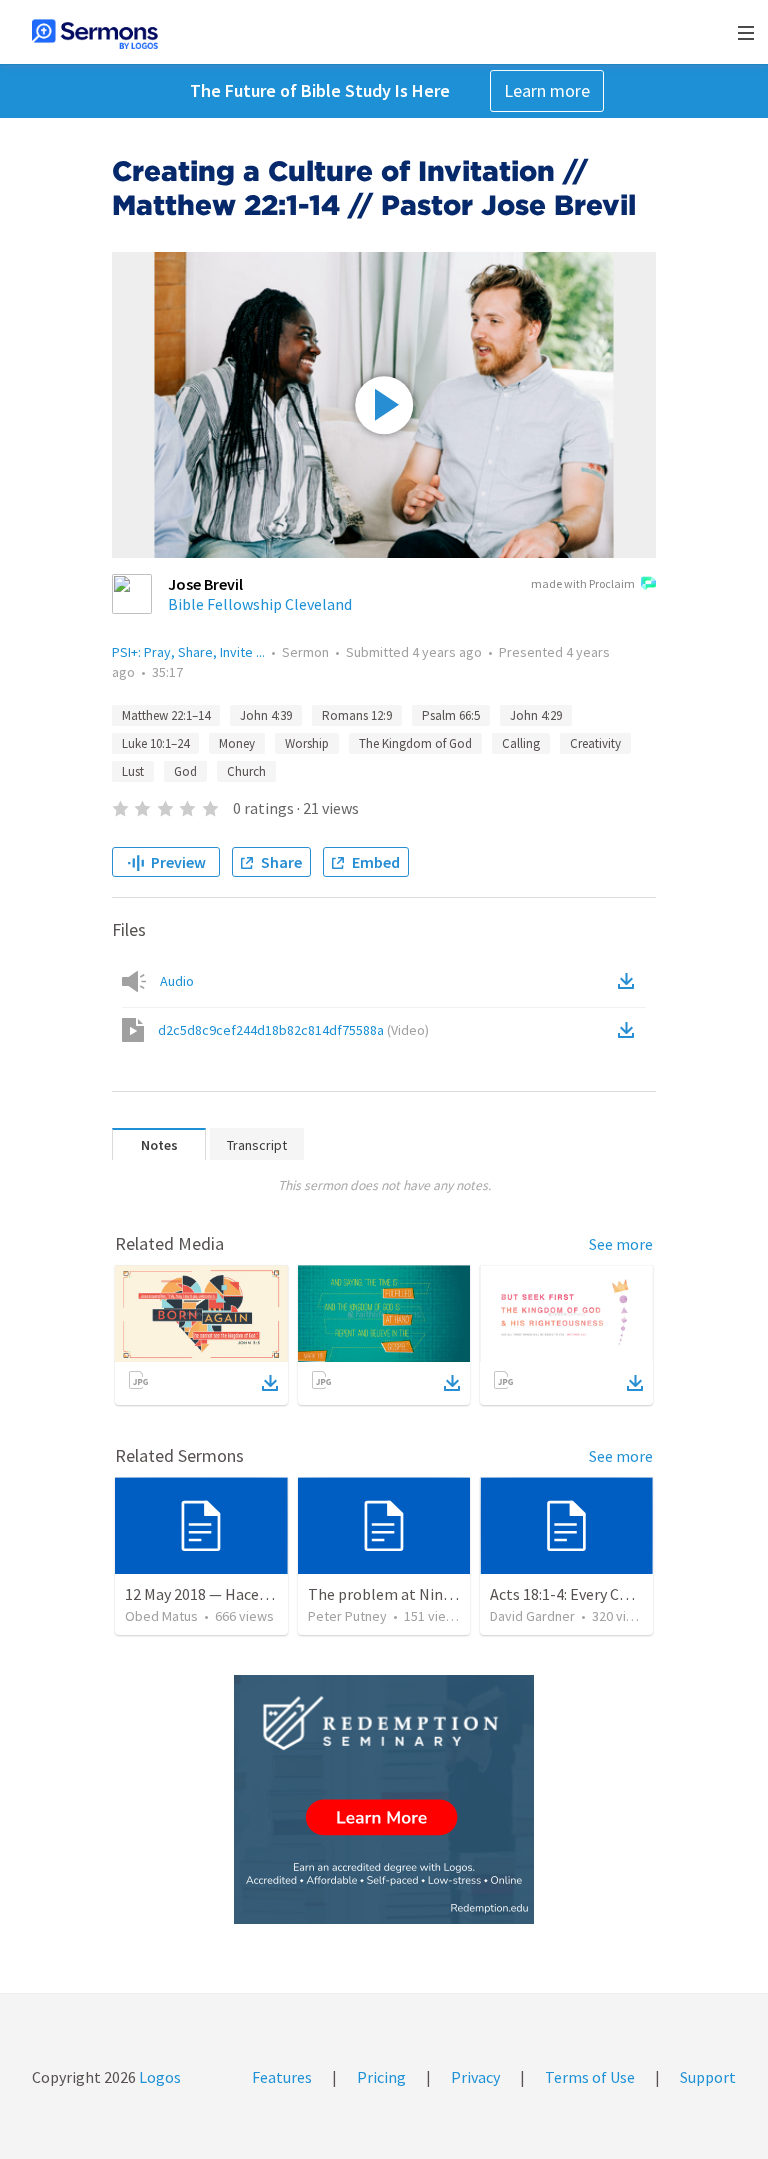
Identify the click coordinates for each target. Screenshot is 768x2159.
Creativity (595, 743)
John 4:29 (536, 715)
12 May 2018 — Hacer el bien (219, 1594)
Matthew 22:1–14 (166, 715)
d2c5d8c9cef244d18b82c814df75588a (293, 1030)
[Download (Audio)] (630, 981)
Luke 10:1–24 (155, 743)
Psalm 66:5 (451, 715)
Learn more (547, 90)
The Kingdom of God (415, 743)
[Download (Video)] (630, 1030)
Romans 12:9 (357, 715)
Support (708, 2077)
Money (237, 743)
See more (621, 1244)
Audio (177, 981)
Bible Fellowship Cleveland (260, 604)
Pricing (381, 2077)
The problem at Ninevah (391, 1594)
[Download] (270, 1383)
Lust (133, 771)
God (185, 771)
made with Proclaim (583, 583)
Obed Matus (161, 1616)
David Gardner (532, 1616)
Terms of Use (590, 2077)
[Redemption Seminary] (384, 1799)
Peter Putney (347, 1616)
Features (282, 2077)
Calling (521, 743)
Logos (158, 2077)
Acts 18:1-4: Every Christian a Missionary (625, 1594)
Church (246, 771)
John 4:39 (266, 715)
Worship (307, 743)
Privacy (475, 2077)
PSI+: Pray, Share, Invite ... (188, 652)
